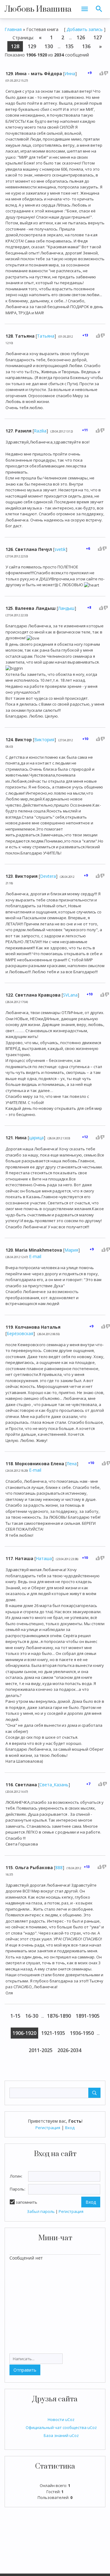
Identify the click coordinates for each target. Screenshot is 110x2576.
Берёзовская (20, 1333)
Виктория (44, 740)
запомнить (26, 2202)
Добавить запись (85, 29)
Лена (72, 1464)
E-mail (35, 1256)
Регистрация (48, 2128)
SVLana (70, 995)
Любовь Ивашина (38, 9)
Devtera (48, 876)
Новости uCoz (61, 2419)
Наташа (44, 1558)
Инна (70, 74)
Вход (70, 2128)
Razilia (40, 431)
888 (59, 1867)
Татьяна (46, 336)
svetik (60, 549)
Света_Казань (54, 1785)
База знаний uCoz (61, 2435)
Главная (13, 29)
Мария (71, 1250)
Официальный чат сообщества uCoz (61, 2427)
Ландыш (66, 608)
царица (36, 1138)
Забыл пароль (41, 2211)
